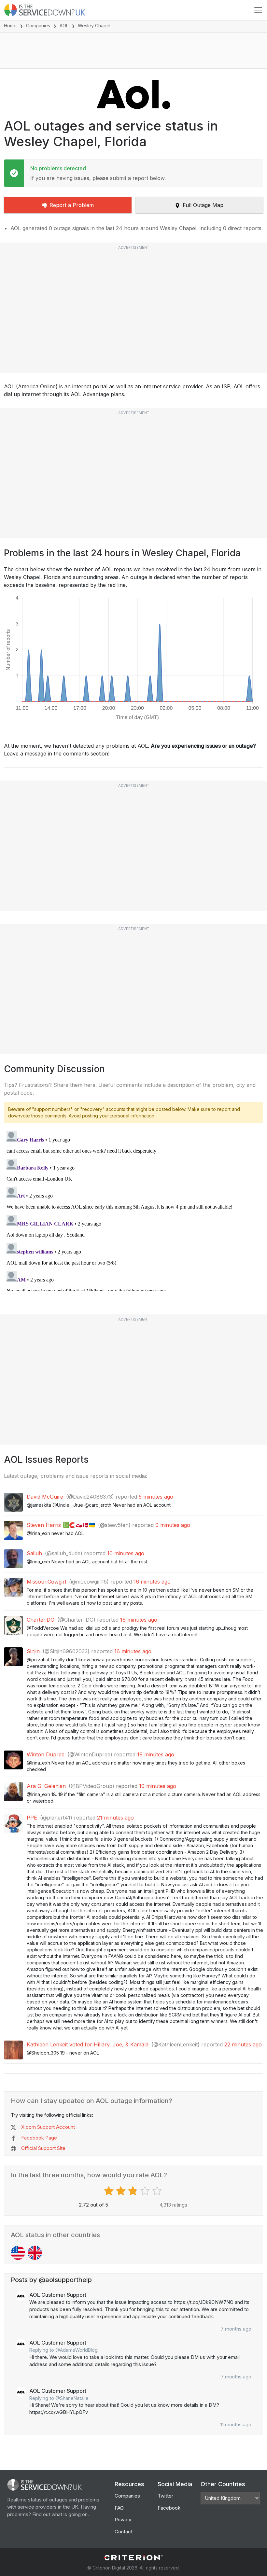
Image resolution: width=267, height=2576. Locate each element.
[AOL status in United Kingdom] (35, 2253)
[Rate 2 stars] (122, 2191)
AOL (64, 26)
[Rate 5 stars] (158, 2191)
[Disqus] (133, 1210)
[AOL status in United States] (18, 2253)
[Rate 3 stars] (134, 2191)
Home (10, 26)
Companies (38, 26)
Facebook (169, 2508)
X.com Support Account (48, 2127)
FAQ (119, 2508)
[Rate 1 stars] (110, 2191)
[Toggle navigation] (258, 10)
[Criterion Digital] (133, 2558)
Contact (124, 2532)
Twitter (165, 2496)
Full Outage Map (203, 205)
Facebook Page (39, 2138)
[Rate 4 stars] (146, 2191)
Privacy (123, 2520)
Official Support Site (43, 2148)
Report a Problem (72, 205)
